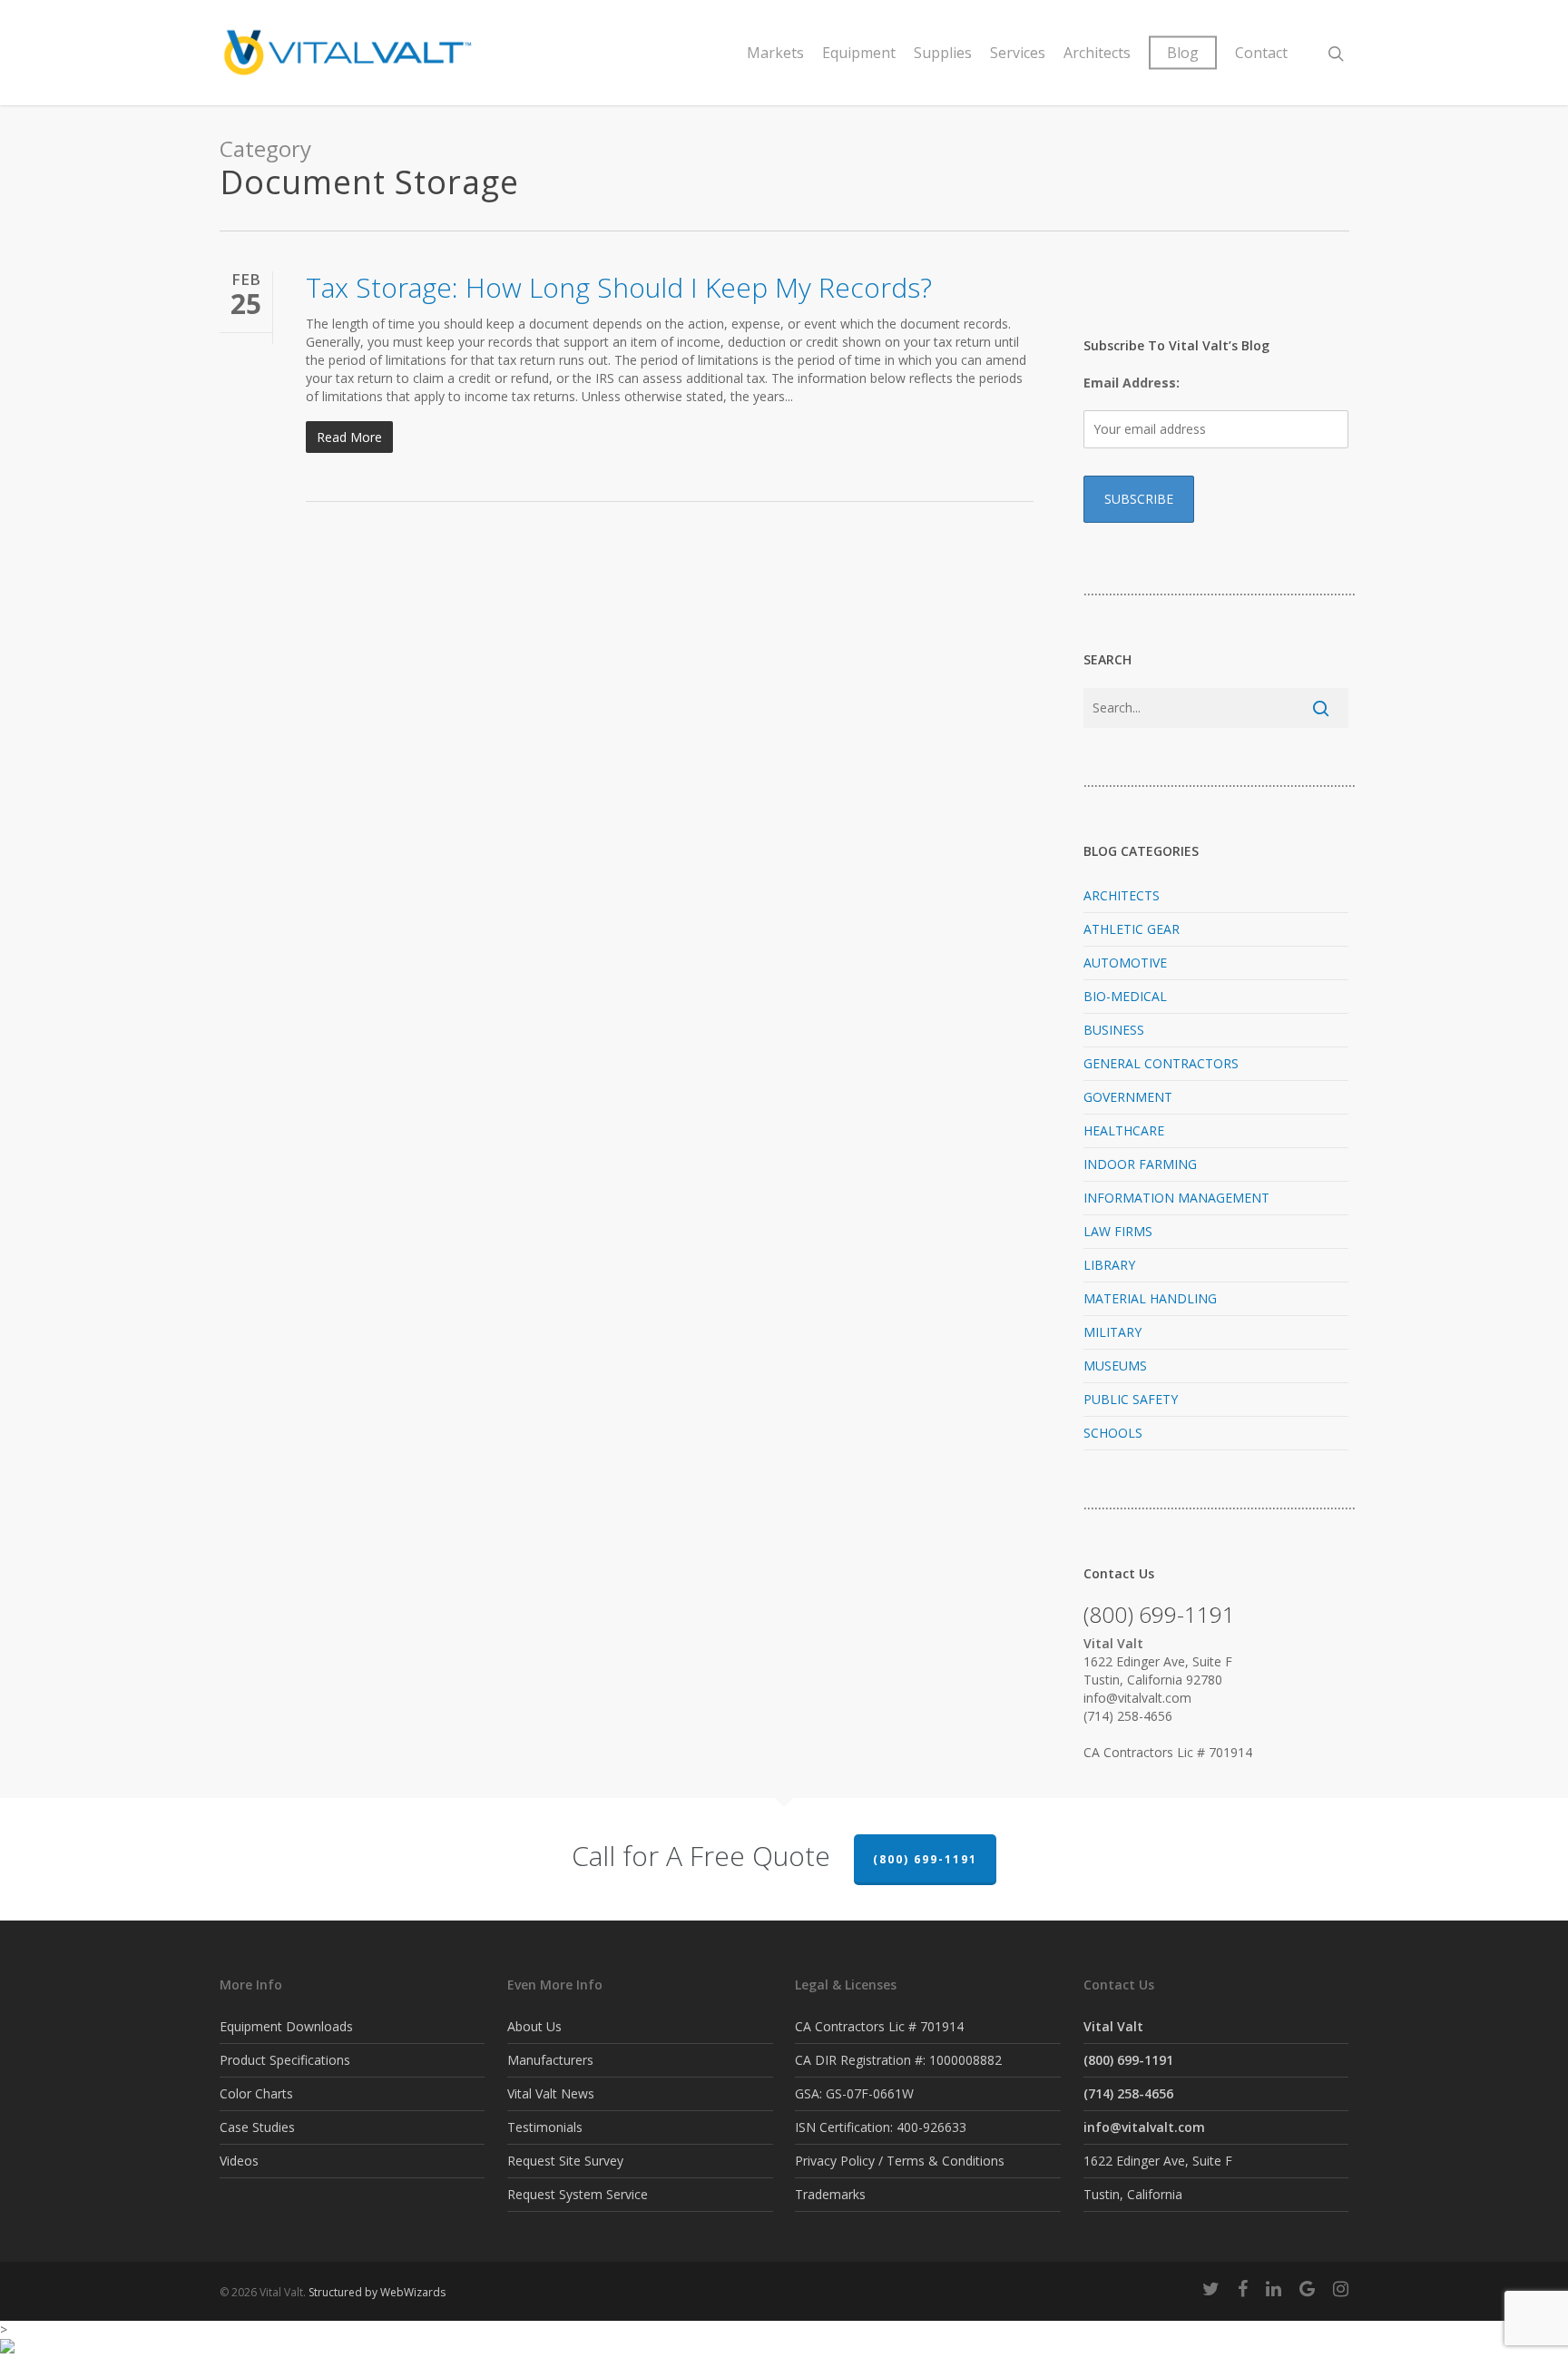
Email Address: (1132, 383)
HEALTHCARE (1124, 1130)
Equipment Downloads (286, 2026)
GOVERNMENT (1128, 1097)
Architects (1097, 53)
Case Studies (257, 2127)
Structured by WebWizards (377, 2292)
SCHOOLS (1113, 1433)
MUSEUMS (1115, 1366)
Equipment (859, 53)
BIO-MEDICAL (1125, 996)
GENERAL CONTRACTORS (1161, 1063)
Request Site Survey (565, 2161)
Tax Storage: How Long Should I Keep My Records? (619, 287)
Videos (239, 2161)
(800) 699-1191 (925, 1859)
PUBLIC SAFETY (1131, 1399)
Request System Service (578, 2194)
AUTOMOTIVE (1125, 963)
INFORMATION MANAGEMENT (1176, 1198)
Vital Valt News (551, 2093)
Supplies (943, 53)
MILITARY (1112, 1332)
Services (1018, 53)
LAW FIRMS (1118, 1231)
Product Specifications (285, 2060)
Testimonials (545, 2127)
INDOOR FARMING (1140, 1164)
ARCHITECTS (1122, 895)
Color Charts (256, 2093)
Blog (1183, 53)
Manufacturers (550, 2060)
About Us (534, 2026)
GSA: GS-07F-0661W (854, 2093)
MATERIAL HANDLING (1150, 1298)
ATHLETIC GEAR (1132, 929)
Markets (775, 53)
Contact (1261, 53)
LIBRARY (1109, 1265)
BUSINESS (1114, 1030)
